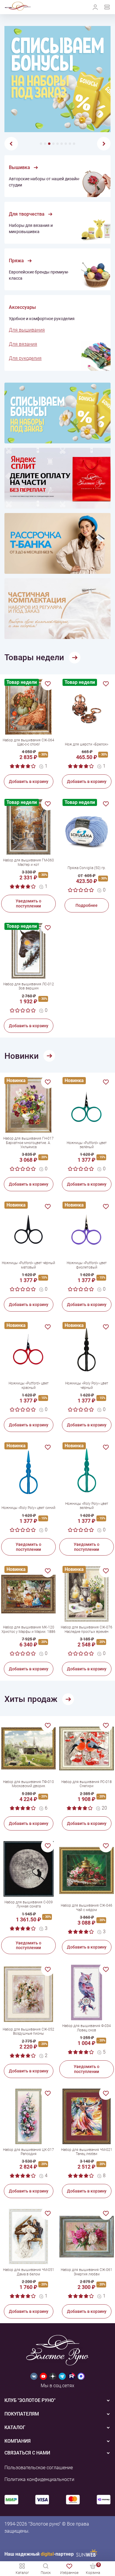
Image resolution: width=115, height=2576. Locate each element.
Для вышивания (27, 330)
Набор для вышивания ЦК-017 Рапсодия (28, 2152)
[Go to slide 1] (41, 144)
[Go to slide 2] (45, 144)
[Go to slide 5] (57, 144)
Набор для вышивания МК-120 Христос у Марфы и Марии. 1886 (28, 1629)
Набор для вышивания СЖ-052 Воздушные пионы (28, 2031)
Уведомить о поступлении (28, 903)
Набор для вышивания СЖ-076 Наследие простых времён (87, 1629)
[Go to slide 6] (62, 144)
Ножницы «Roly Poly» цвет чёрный (87, 1385)
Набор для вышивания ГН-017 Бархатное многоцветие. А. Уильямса (28, 1143)
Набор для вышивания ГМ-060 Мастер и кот (28, 862)
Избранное (69, 2573)
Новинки (22, 1056)
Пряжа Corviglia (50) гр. (87, 868)
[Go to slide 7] (66, 144)
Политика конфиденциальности (39, 2479)
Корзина (93, 2568)
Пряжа (16, 261)
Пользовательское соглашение (39, 2468)
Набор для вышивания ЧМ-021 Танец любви (87, 2152)
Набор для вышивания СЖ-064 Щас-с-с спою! (28, 742)
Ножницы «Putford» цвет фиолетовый (87, 1265)
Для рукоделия (25, 358)
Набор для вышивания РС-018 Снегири (87, 1784)
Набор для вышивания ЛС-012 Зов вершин (29, 986)
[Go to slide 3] (49, 144)
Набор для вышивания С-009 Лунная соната (29, 1904)
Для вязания (23, 344)
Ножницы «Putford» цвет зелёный (87, 1145)
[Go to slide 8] (70, 144)
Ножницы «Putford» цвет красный (29, 1385)
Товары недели (34, 657)
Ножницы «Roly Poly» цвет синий (28, 1508)
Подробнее (87, 905)
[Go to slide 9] (74, 144)
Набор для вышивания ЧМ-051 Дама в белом (29, 2272)
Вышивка (19, 168)
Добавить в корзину (29, 781)
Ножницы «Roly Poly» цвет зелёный (87, 1506)
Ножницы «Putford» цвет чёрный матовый (28, 1265)
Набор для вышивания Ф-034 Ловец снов (87, 2028)
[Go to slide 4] (53, 144)
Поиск (46, 2573)
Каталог (22, 2573)
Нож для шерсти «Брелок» (87, 744)
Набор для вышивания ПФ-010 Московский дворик (28, 1784)
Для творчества (27, 214)
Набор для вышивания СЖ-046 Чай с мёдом (87, 1908)
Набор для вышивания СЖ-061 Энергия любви (87, 2272)
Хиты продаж (31, 1699)
